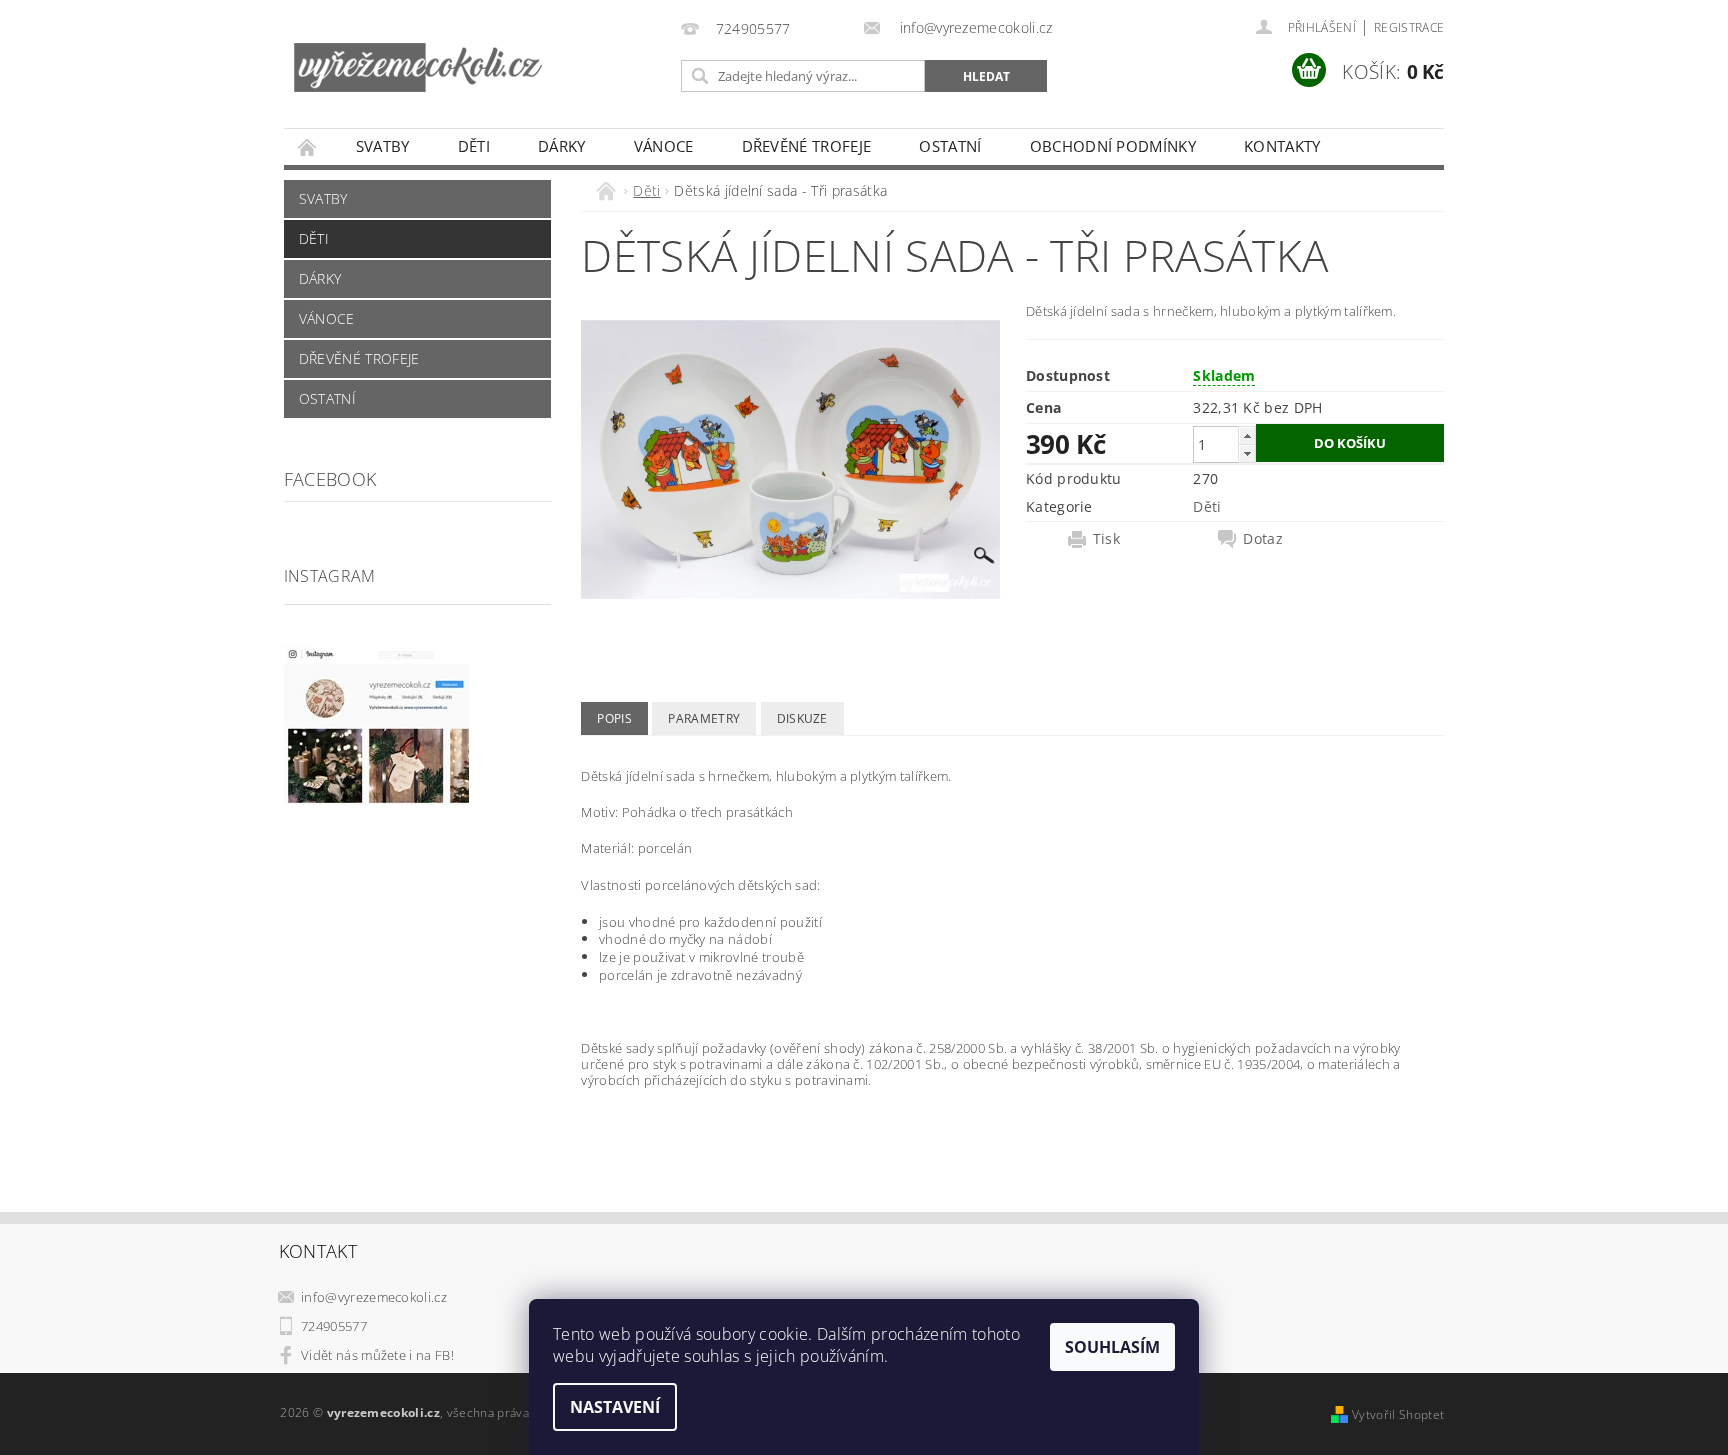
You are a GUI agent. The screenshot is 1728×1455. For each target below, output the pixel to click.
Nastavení (615, 1407)
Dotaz (1263, 539)
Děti (474, 146)
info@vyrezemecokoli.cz (374, 1297)
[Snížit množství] (1247, 453)
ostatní (950, 146)
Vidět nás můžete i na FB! (377, 1355)
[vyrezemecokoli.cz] (418, 51)
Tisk (1106, 539)
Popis (614, 718)
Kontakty (1282, 146)
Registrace (1409, 27)
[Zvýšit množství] (1247, 435)
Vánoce (664, 146)
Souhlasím (1112, 1347)
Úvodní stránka (308, 146)
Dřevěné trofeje (807, 146)
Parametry (704, 718)
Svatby (383, 146)
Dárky (562, 146)
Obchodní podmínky (1113, 146)
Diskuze (802, 718)
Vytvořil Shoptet (1398, 1414)
